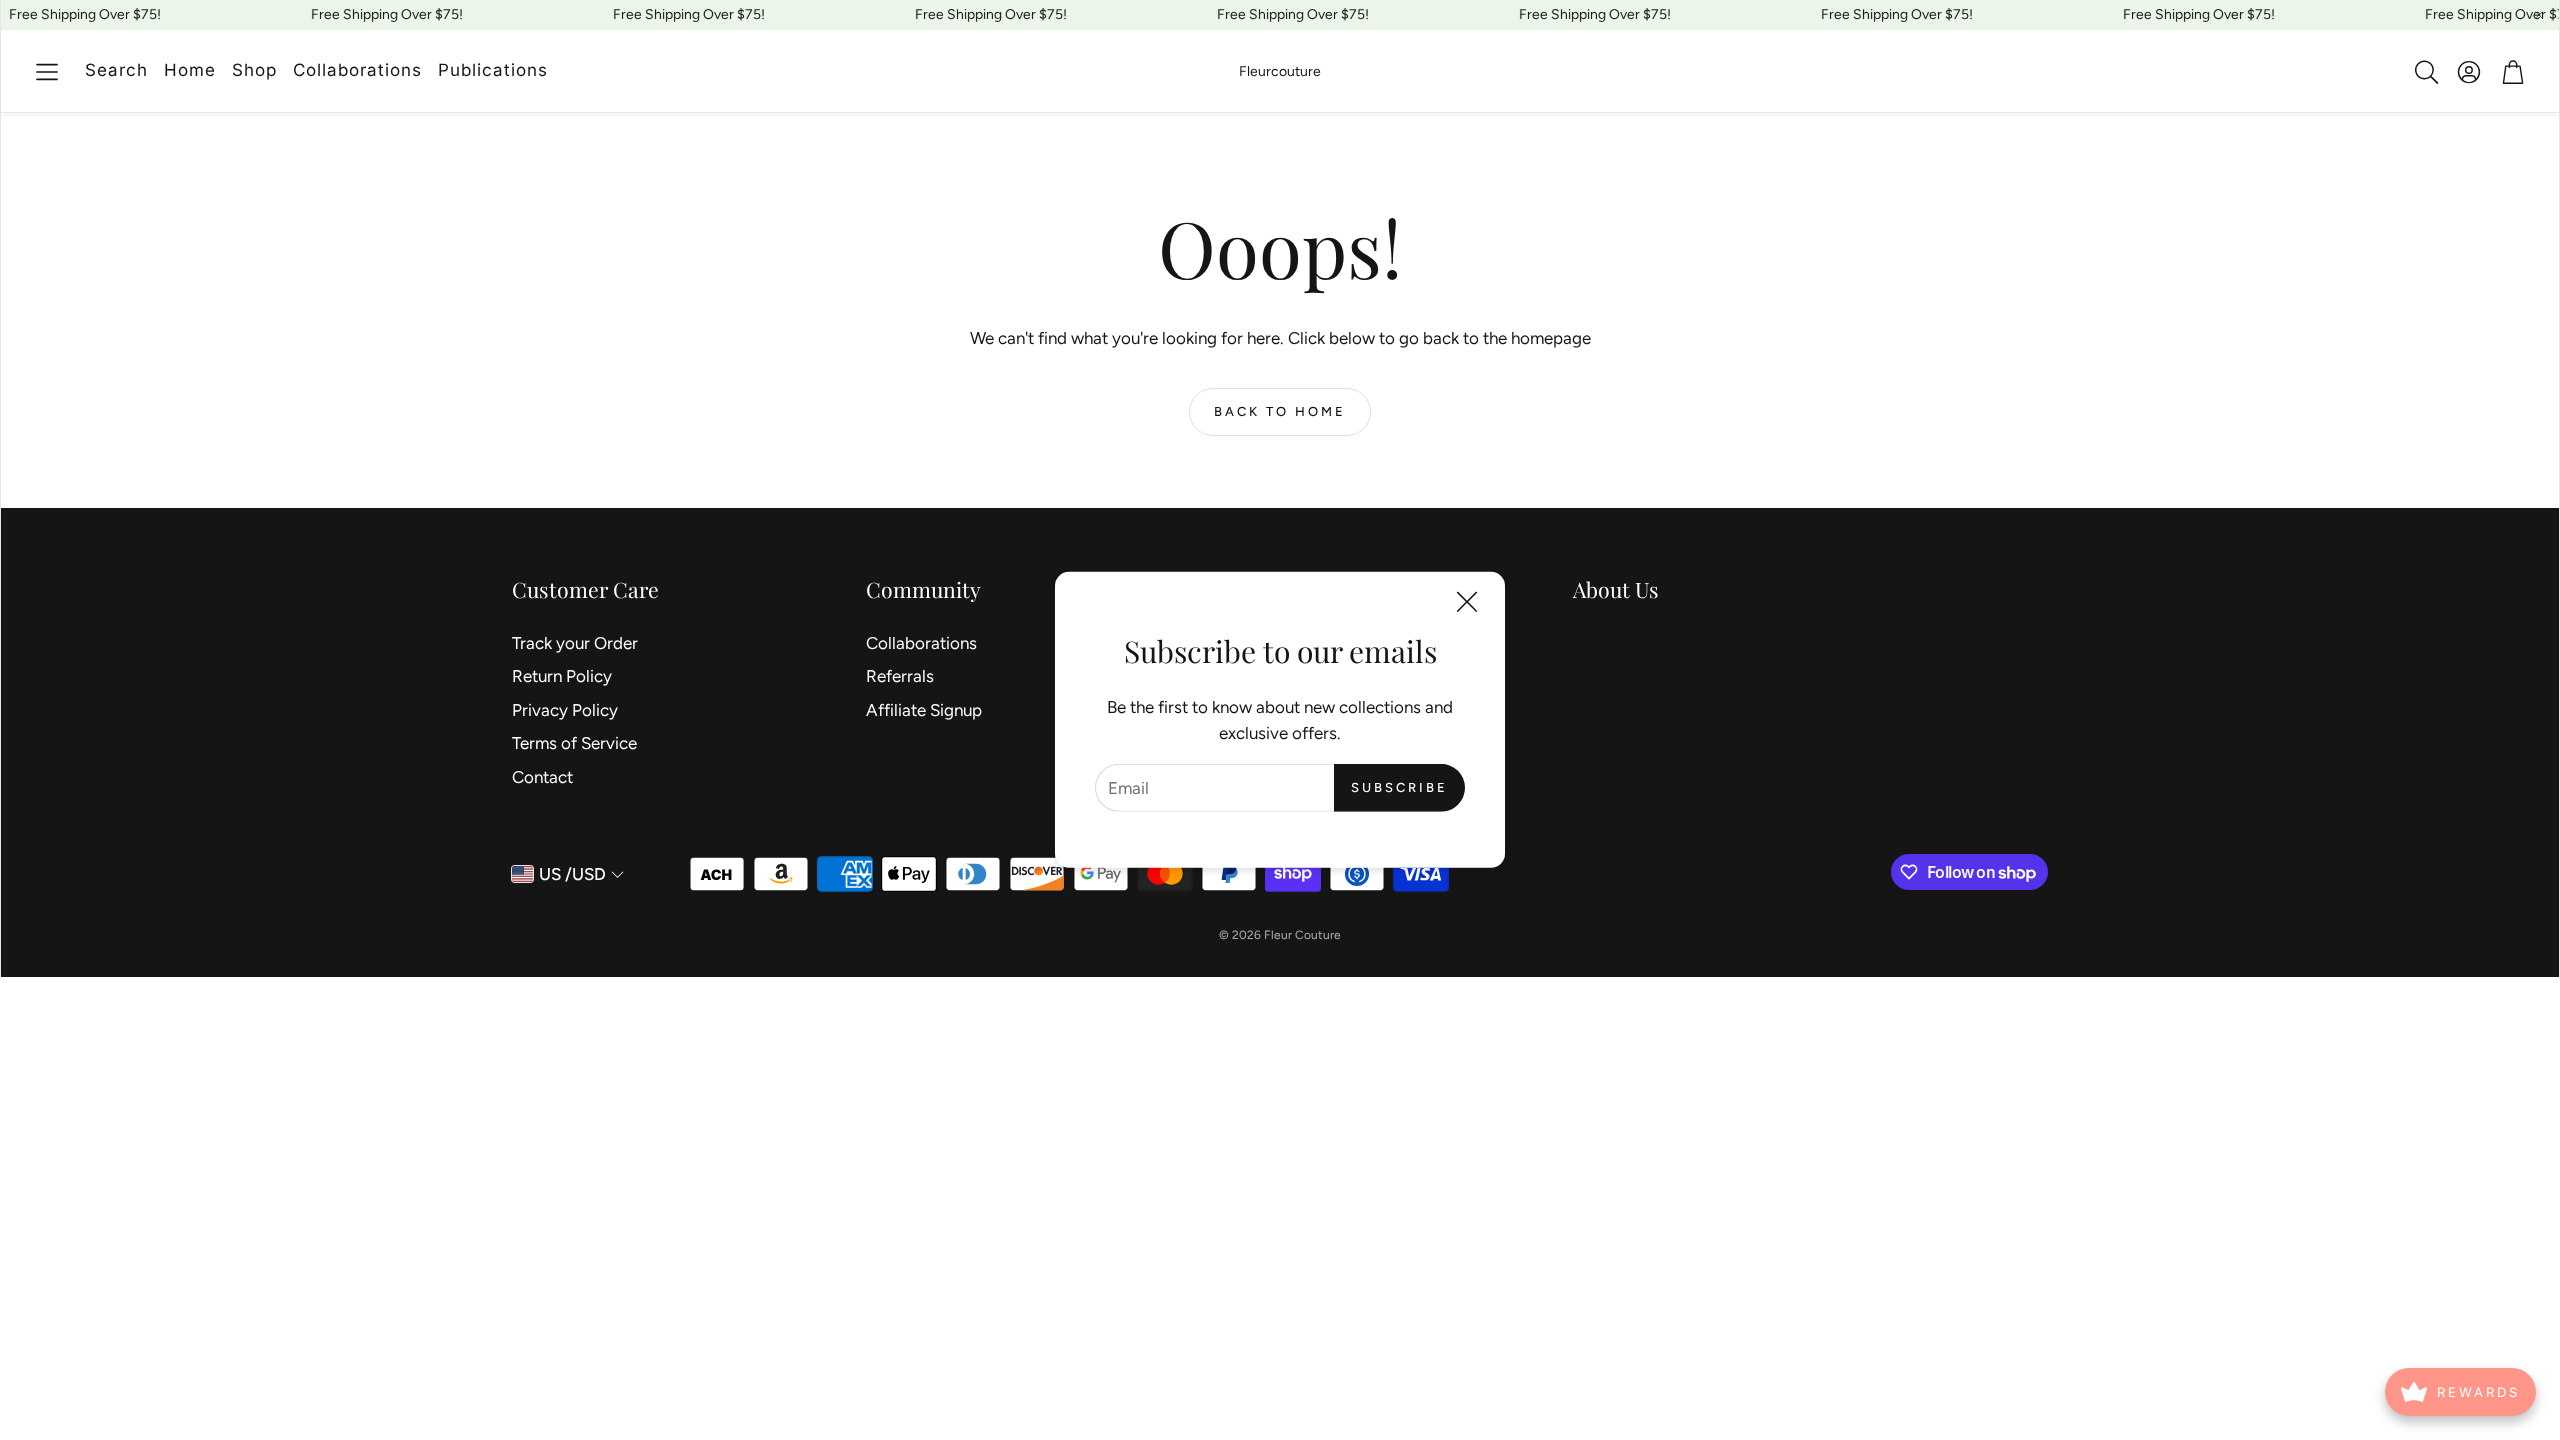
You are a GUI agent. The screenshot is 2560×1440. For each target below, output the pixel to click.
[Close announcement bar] (2539, 15)
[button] (47, 72)
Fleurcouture (1280, 71)
